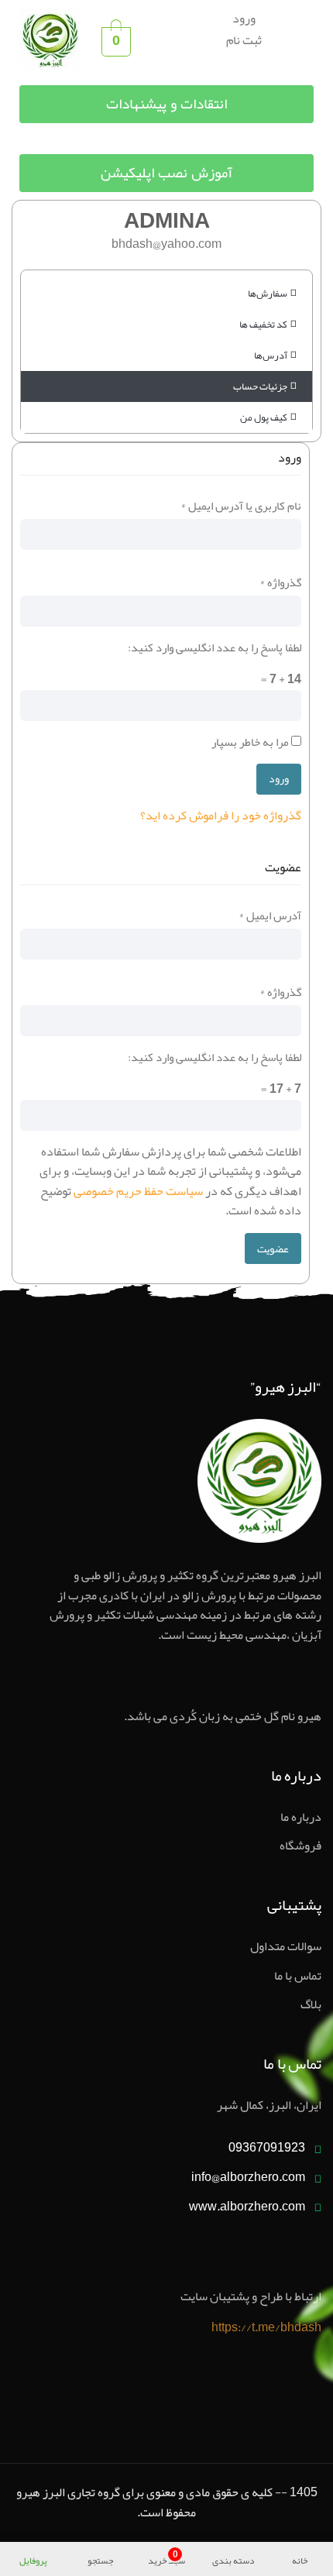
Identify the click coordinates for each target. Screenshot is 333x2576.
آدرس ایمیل (270, 915)
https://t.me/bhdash (266, 2327)
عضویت (273, 1249)
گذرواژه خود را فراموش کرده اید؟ (221, 816)
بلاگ (311, 2005)
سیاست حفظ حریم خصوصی (138, 1191)
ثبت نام (244, 40)
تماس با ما (298, 1977)
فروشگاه (300, 1846)
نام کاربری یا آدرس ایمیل (241, 506)
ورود (244, 19)
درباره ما (301, 1818)
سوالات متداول (286, 1947)
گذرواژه (280, 582)
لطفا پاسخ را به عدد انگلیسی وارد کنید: (215, 647)
